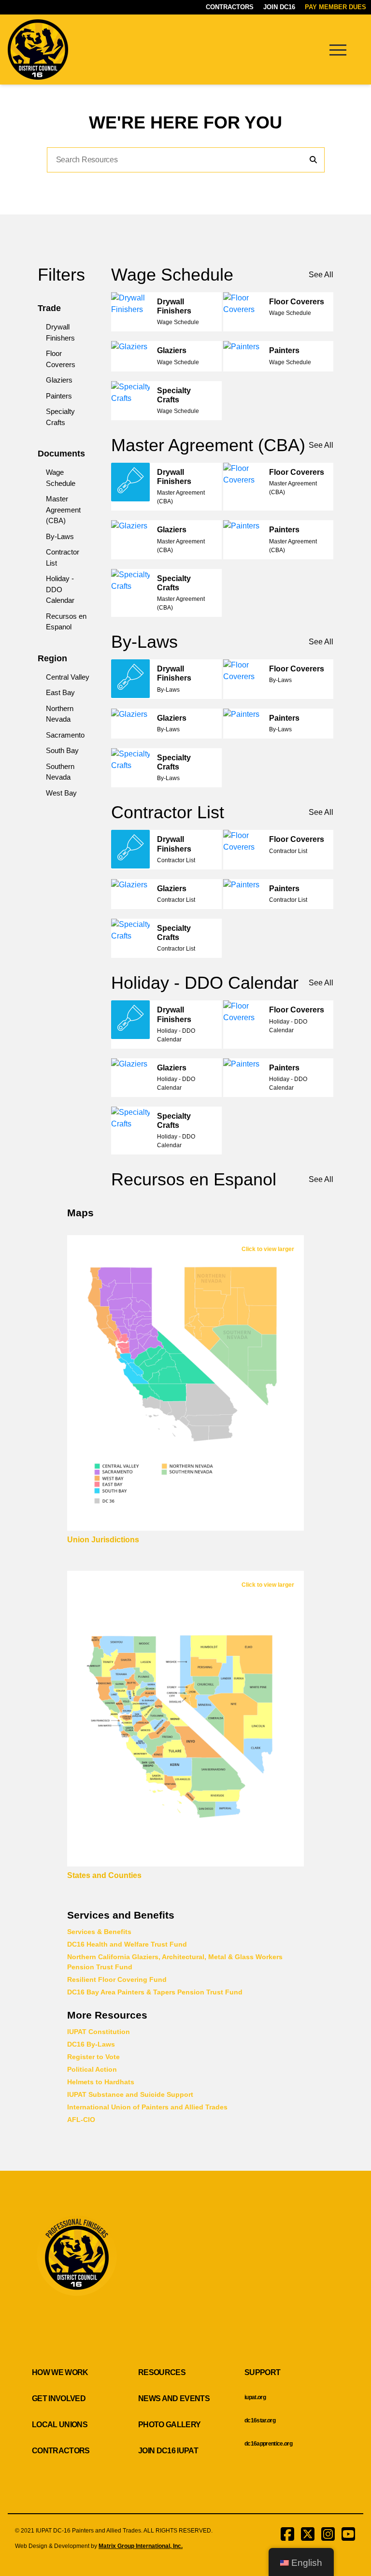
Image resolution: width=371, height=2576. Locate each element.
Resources (162, 2372)
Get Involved (59, 2398)
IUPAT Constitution (99, 2032)
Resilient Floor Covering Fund (117, 1979)
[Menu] (338, 49)
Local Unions (60, 2425)
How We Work (60, 2372)
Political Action (92, 2069)
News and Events (174, 2398)
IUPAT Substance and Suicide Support (130, 2094)
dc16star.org (260, 2420)
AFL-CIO (81, 2120)
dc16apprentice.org (268, 2444)
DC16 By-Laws (91, 2044)
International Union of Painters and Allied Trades (147, 2107)
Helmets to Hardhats (101, 2082)
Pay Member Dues (335, 7)
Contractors (230, 7)
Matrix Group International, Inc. (141, 2546)
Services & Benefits (99, 1932)
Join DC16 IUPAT (168, 2451)
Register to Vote (93, 2057)
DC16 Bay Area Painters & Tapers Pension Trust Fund (155, 1992)
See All (321, 275)
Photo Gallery (169, 2425)
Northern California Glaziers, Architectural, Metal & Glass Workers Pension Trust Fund (175, 1962)
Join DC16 (279, 7)
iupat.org (255, 2397)
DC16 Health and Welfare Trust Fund (127, 1944)
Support (262, 2372)
